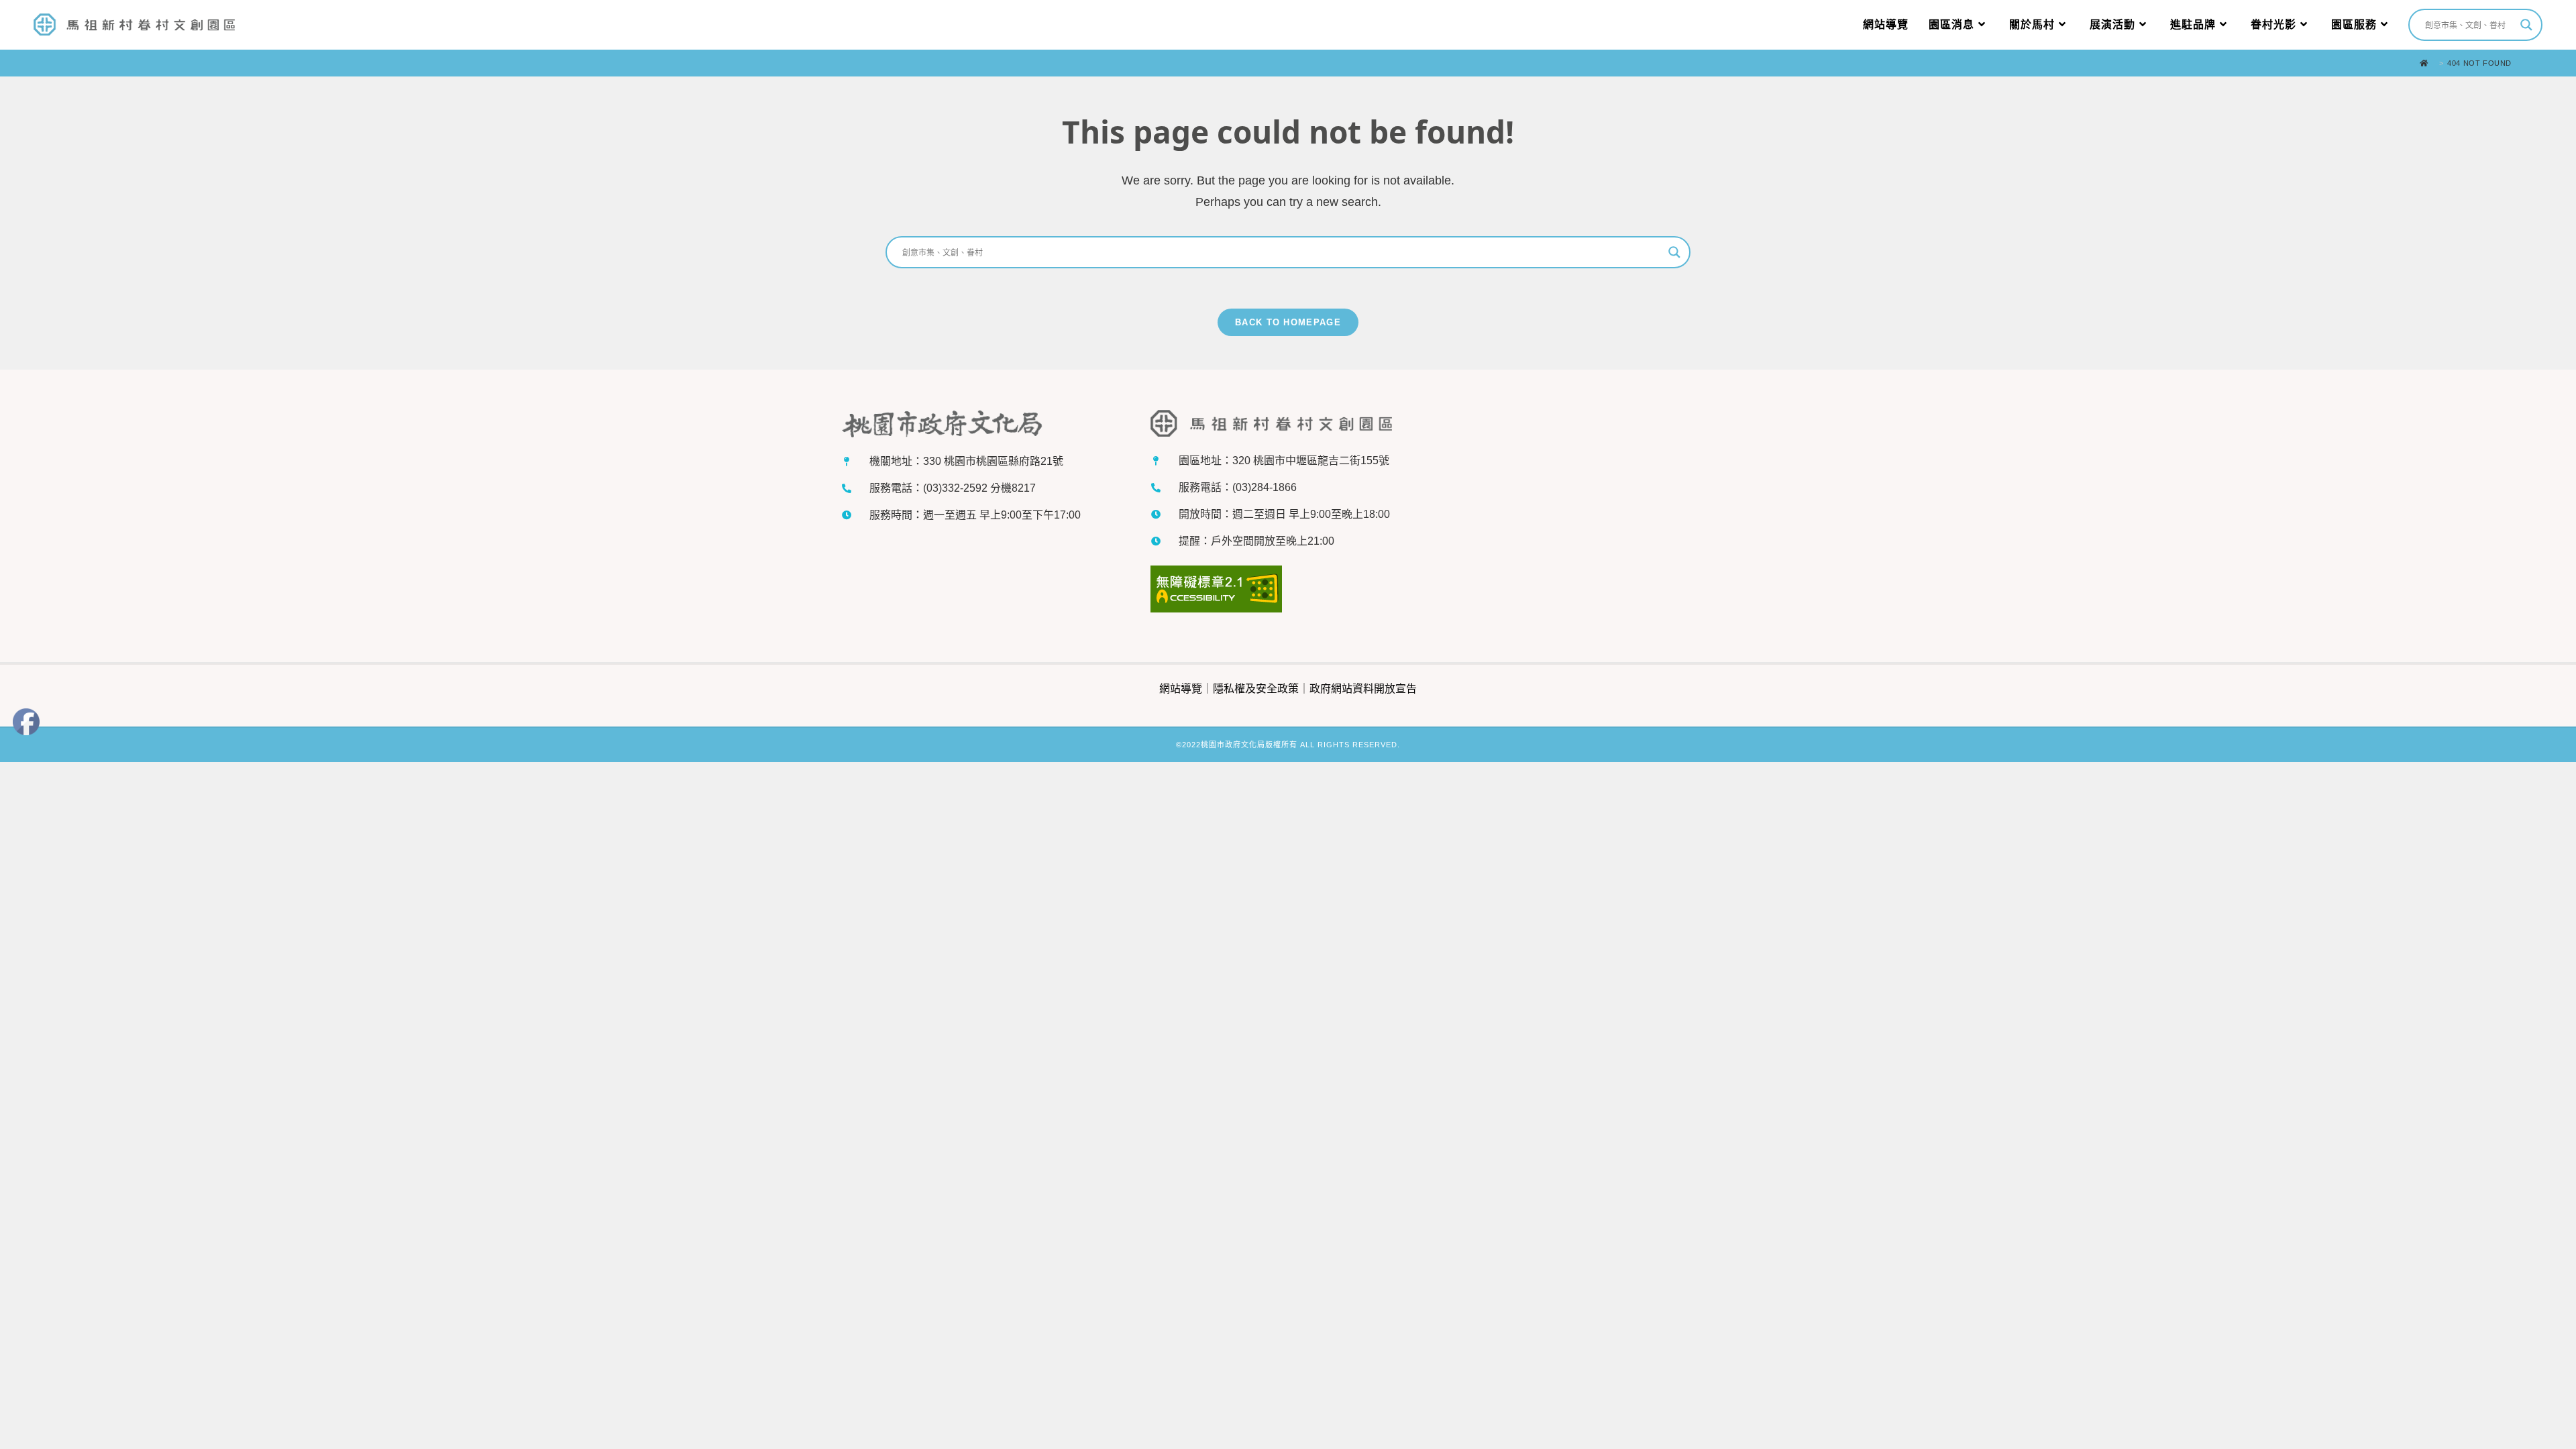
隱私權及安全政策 (1256, 689)
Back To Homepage (1288, 322)
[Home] (2427, 63)
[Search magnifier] (2526, 25)
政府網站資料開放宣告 (1363, 689)
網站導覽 (1181, 689)
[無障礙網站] (1216, 591)
